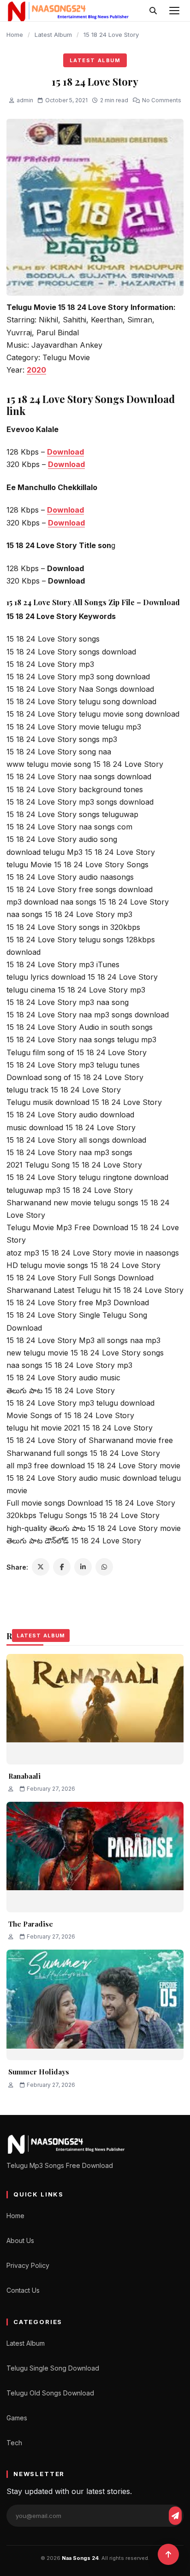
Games (17, 2418)
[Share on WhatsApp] (104, 1567)
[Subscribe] (175, 2516)
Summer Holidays (39, 2072)
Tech (14, 2443)
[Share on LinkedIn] (83, 1567)
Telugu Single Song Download (53, 2368)
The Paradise (31, 1924)
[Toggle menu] (174, 11)
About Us (20, 2240)
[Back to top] (168, 2554)
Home (15, 35)
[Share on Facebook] (62, 1567)
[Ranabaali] (95, 1709)
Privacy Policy (28, 2265)
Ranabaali (24, 1776)
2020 (36, 370)
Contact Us (23, 2290)
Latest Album (53, 35)
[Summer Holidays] (95, 2005)
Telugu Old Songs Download (50, 2393)
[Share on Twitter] (41, 1567)
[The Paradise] (95, 1857)
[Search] (153, 11)
